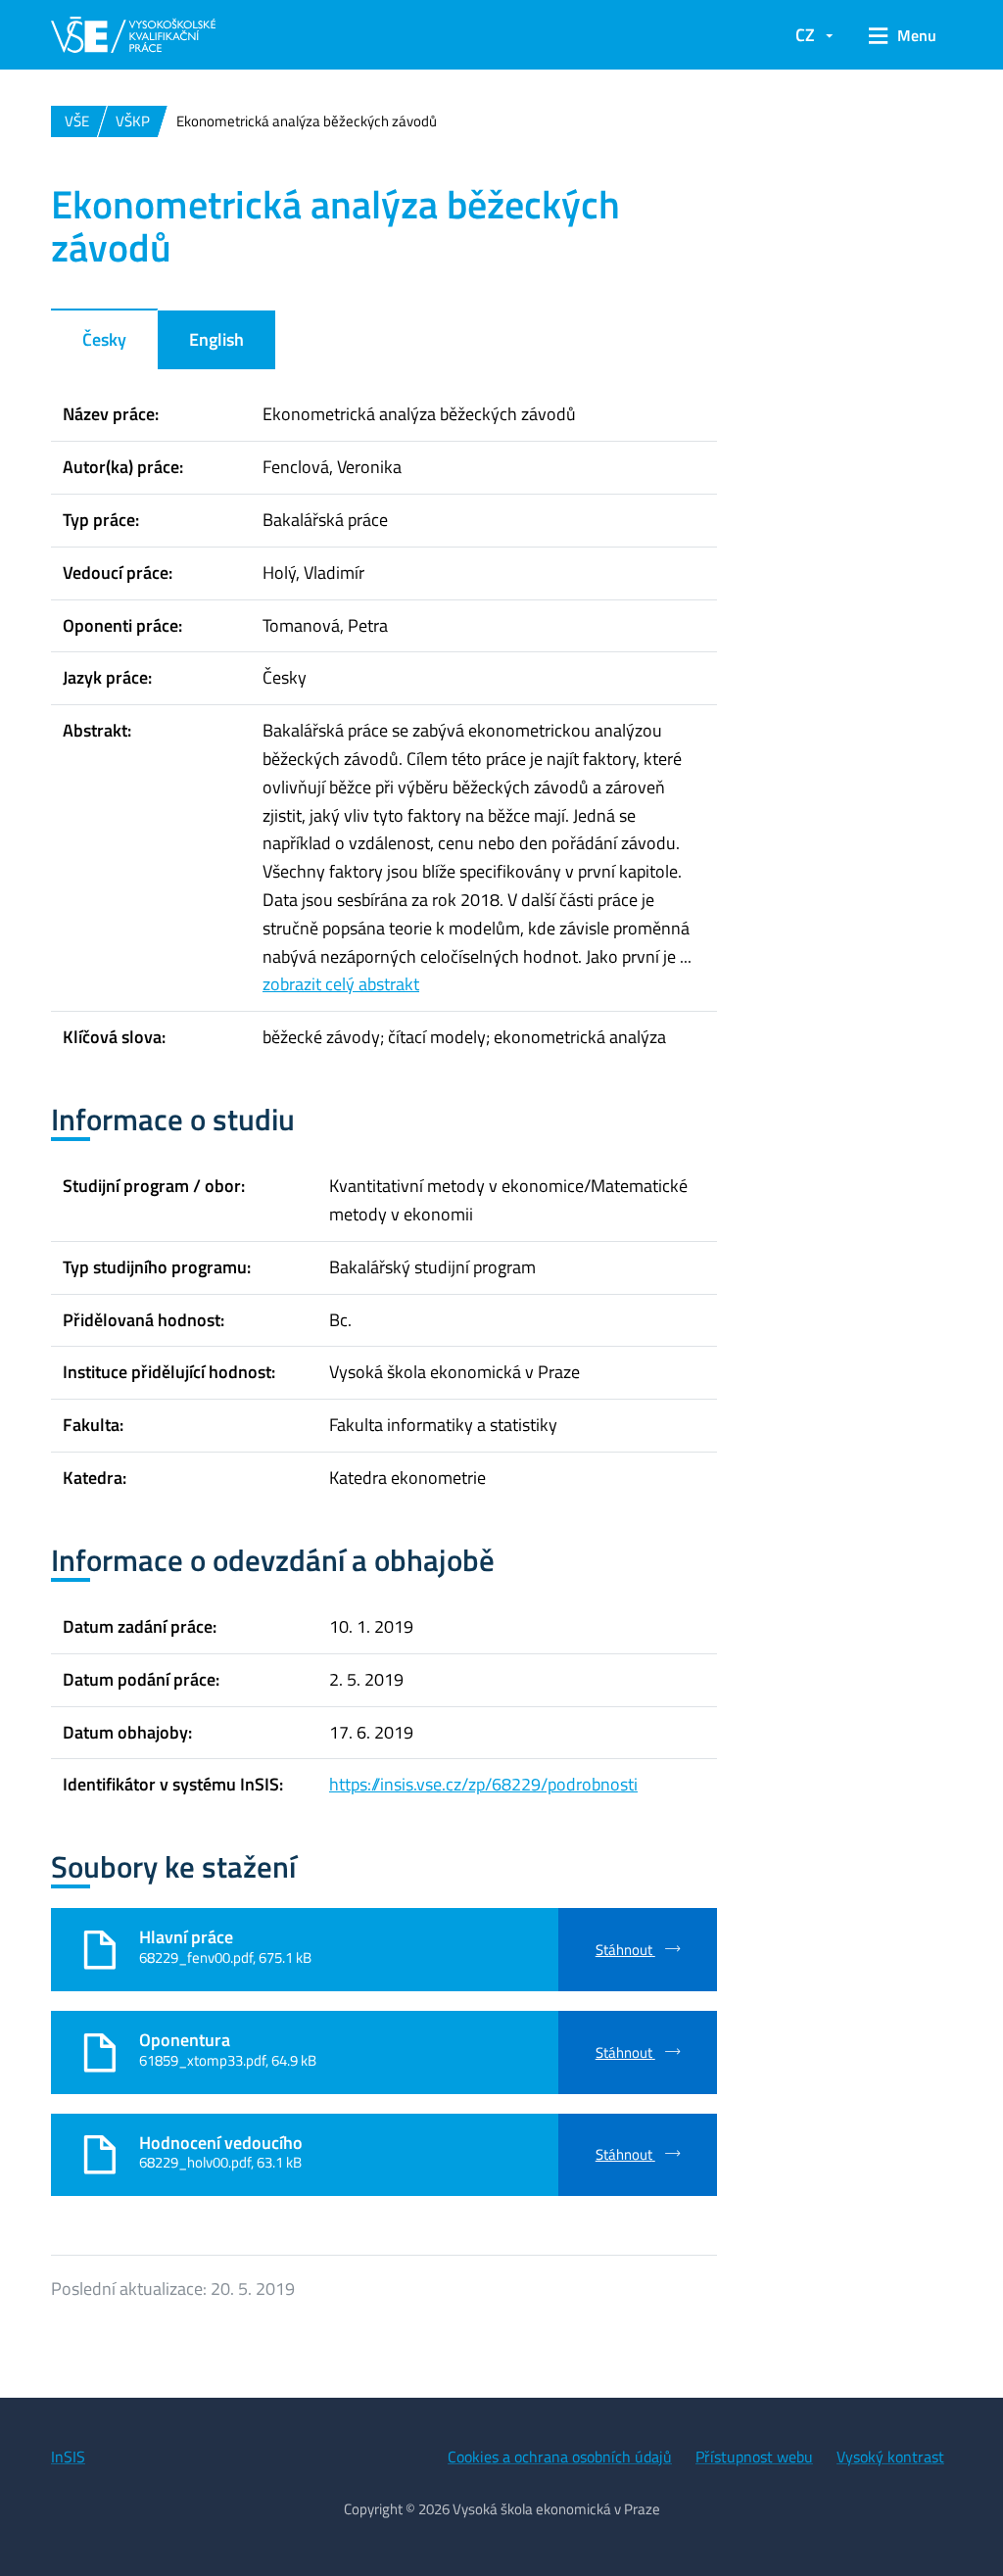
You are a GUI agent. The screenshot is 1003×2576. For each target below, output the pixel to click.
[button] (903, 35)
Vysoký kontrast (890, 2457)
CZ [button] (805, 35)
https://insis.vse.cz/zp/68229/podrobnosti (483, 1784)
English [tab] (216, 339)
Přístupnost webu (754, 2457)
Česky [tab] (104, 339)
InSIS (68, 2457)
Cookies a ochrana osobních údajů (560, 2457)
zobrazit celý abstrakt (341, 984)
